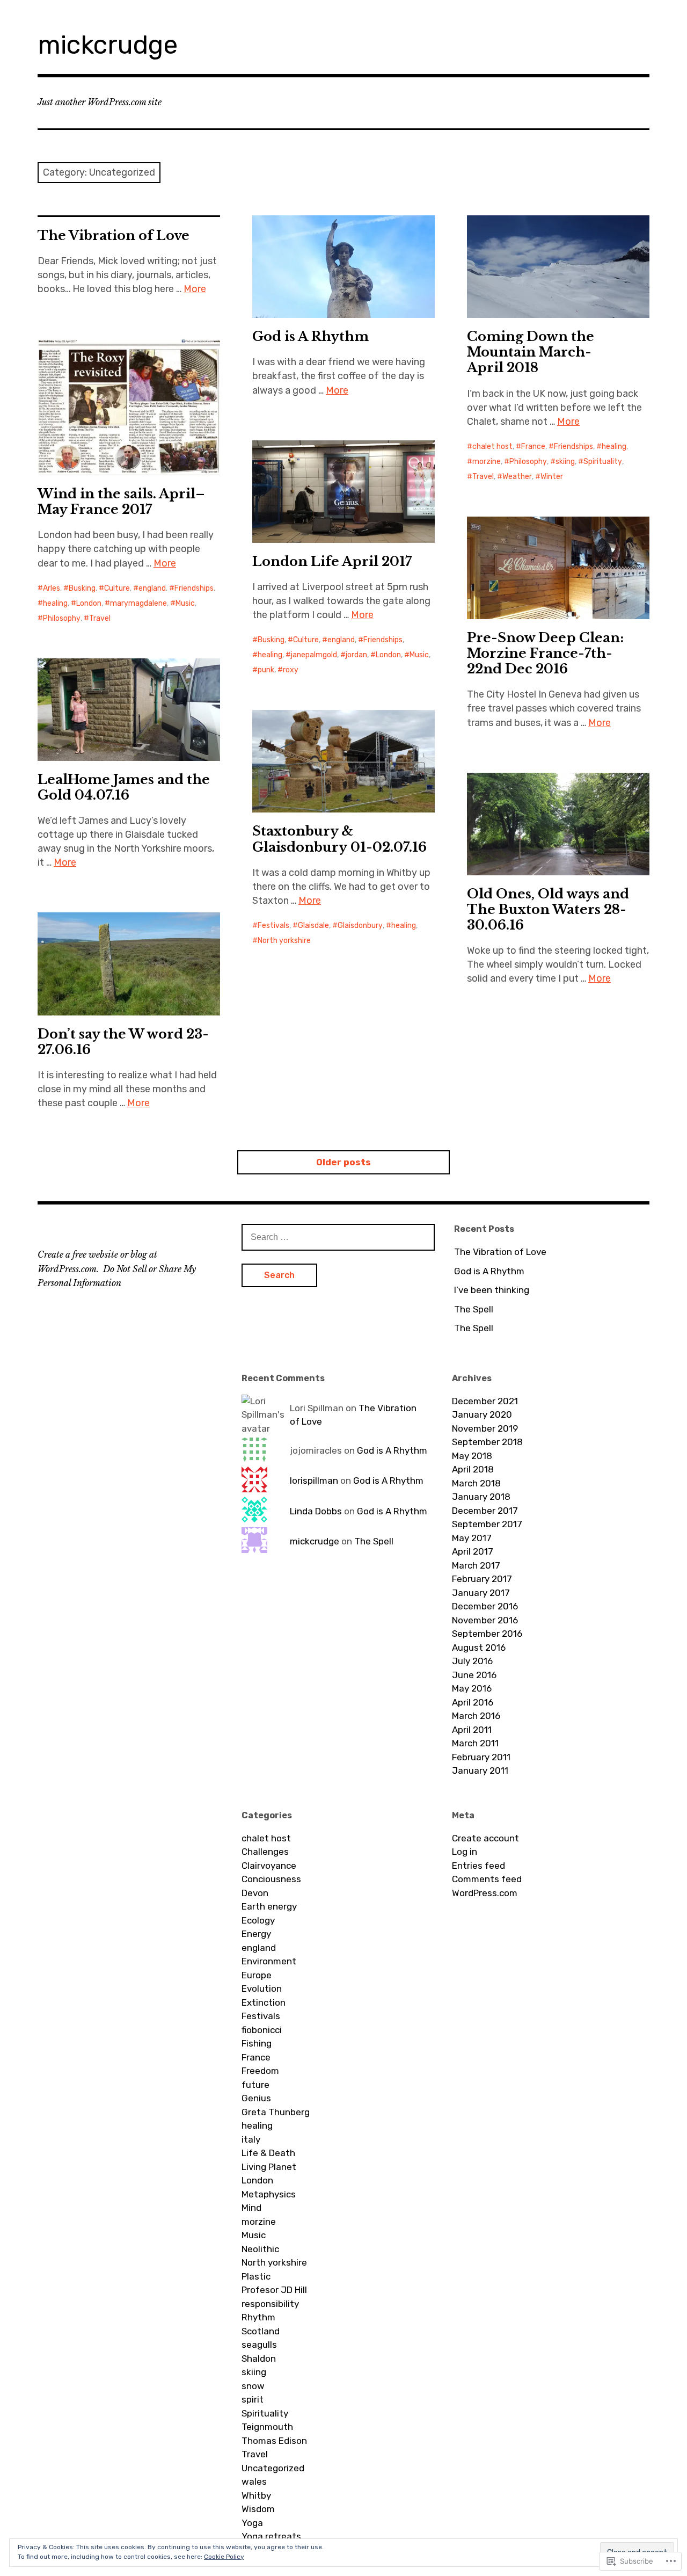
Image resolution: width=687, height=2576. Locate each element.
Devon (255, 1893)
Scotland (261, 2331)
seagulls (259, 2345)
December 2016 (485, 1606)
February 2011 (481, 1757)
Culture (117, 588)
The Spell (474, 1309)
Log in (465, 1852)
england (152, 588)
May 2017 (472, 1538)
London (89, 603)
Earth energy (269, 1906)
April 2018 (473, 1469)
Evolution (262, 1989)
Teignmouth (267, 2427)
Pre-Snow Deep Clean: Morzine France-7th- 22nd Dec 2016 (545, 653)
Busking (82, 588)
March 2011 (475, 1743)
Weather (517, 477)
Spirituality (603, 462)
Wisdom (258, 2509)
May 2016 (472, 1688)
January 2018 (481, 1497)
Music (185, 603)
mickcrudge (108, 45)
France (533, 447)
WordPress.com (485, 1893)
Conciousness (271, 1879)
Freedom (260, 2071)
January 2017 (481, 1593)
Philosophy (528, 462)
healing (614, 447)
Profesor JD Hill (274, 2290)
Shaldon (259, 2359)
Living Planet (269, 2167)
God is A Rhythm (310, 336)
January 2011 (480, 1770)
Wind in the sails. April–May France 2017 (121, 502)
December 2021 (485, 1401)
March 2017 (476, 1565)
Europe (257, 1975)
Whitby (256, 2495)
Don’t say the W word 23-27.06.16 (123, 1042)
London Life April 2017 (332, 561)
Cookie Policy (224, 2557)
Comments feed (487, 1879)
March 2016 (476, 1716)
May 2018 (472, 1456)
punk (266, 670)
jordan (356, 655)
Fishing (257, 2043)
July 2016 (472, 1661)
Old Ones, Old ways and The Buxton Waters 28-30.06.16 (548, 909)
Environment (269, 1961)
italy (251, 2139)
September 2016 (487, 1634)
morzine (487, 462)
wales (254, 2481)
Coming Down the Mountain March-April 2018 (531, 352)
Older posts (343, 1162)
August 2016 (479, 1648)
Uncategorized (273, 2468)
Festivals (273, 926)
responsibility (270, 2304)
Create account (485, 1838)
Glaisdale (313, 926)
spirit (253, 2399)
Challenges (265, 1852)
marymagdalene (138, 603)
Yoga (252, 2523)
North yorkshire (284, 941)
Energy (256, 1934)
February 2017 (482, 1579)
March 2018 (476, 1483)
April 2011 (472, 1730)
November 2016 (485, 1620)
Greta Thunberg (276, 2112)
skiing (565, 462)
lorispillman (314, 1481)
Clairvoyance (269, 1866)
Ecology (258, 1920)
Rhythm (258, 2317)
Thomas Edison (274, 2441)
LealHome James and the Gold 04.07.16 (124, 787)
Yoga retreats (271, 2536)
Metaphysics (269, 2194)
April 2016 (473, 1702)
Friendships (573, 447)
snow (253, 2386)
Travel (483, 477)
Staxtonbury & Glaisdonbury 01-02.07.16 (339, 839)
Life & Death (268, 2153)
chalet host (492, 447)
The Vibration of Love (114, 235)
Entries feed (478, 1866)
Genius (256, 2098)
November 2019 (485, 1428)
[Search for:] (338, 1237)
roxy (291, 670)
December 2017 (485, 1511)
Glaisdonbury (360, 926)
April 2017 (473, 1551)
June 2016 (474, 1675)
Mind (251, 2208)
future (255, 2085)
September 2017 (487, 1524)
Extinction (264, 2002)
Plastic (256, 2276)
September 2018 (487, 1442)
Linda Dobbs (316, 1511)
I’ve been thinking (492, 1290)
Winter (552, 477)
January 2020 (482, 1414)
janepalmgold (314, 655)
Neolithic (260, 2249)
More (195, 289)
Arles (52, 588)
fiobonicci (262, 2030)
